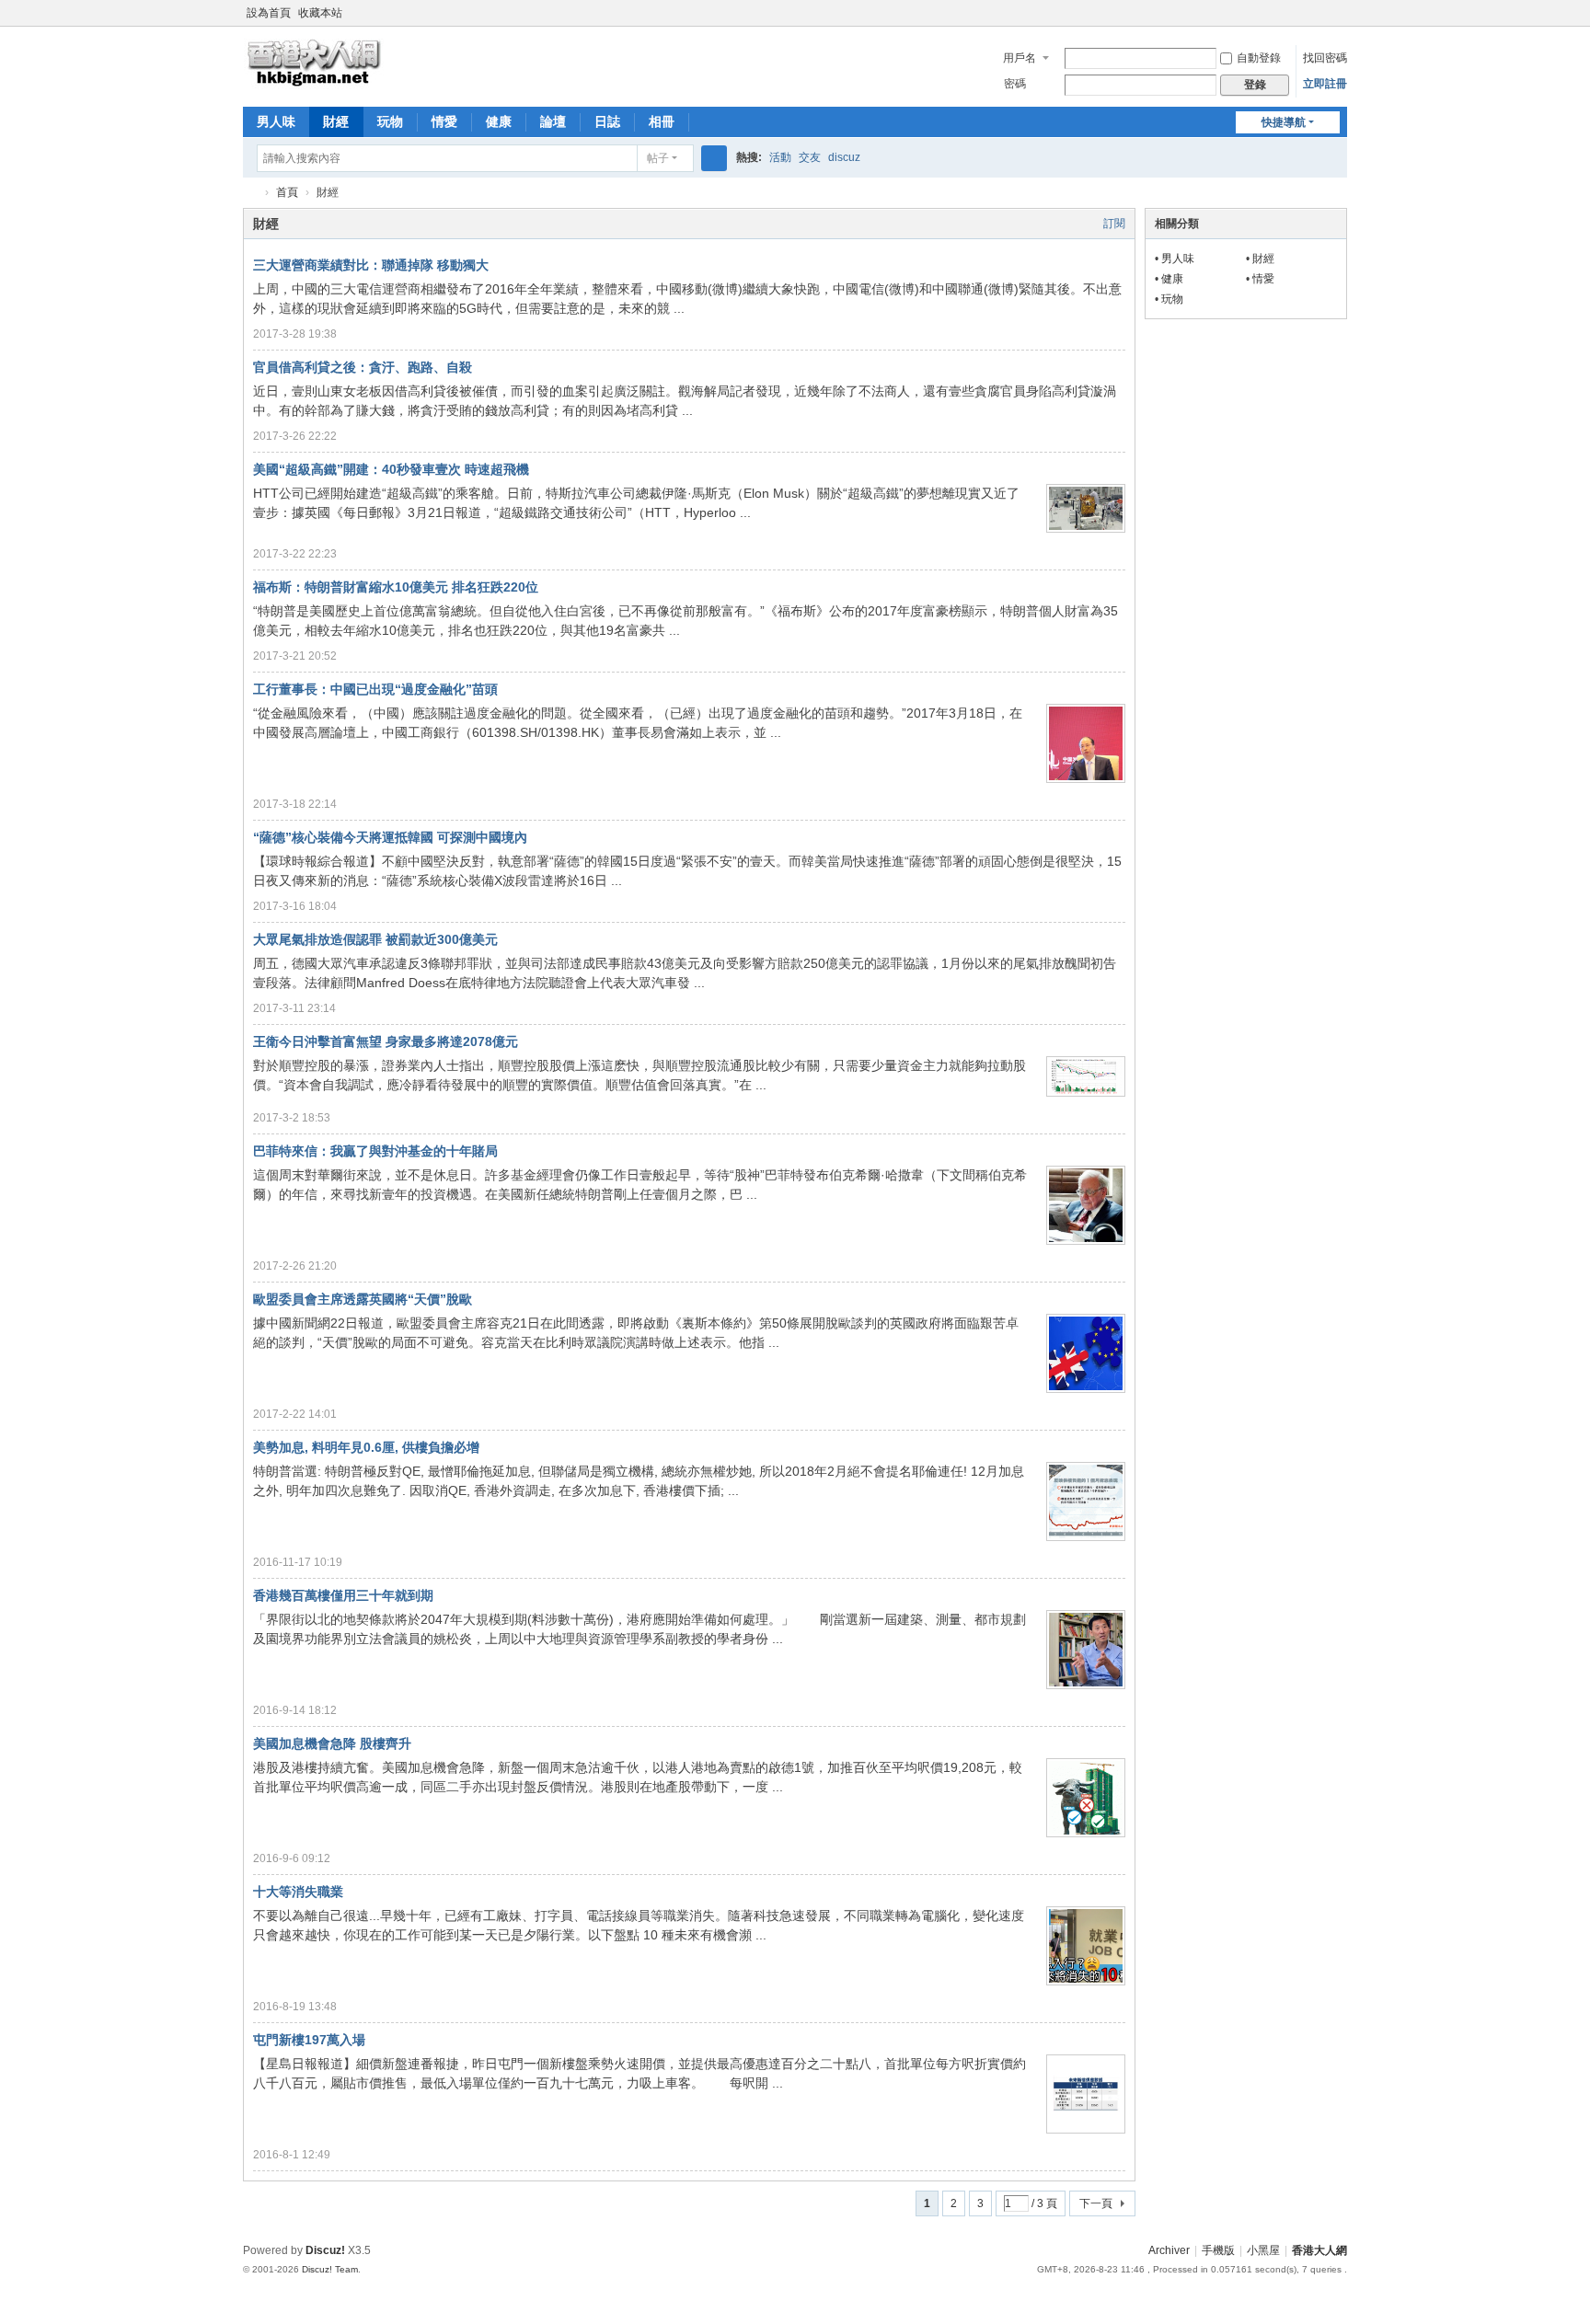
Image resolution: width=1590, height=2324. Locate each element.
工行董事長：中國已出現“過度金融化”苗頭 (375, 689)
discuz (844, 157)
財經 (336, 121)
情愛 (444, 121)
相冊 (662, 121)
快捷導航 (1284, 122)
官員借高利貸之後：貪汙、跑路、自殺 (363, 367)
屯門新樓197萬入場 (309, 2040)
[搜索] (714, 158)
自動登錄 (1259, 58)
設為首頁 (269, 13)
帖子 (658, 158)
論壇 (553, 121)
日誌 (607, 121)
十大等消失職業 (298, 1892)
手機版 (1218, 2250)
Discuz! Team (330, 2269)
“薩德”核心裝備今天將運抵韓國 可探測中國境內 (390, 837)
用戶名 (1020, 58)
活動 (780, 157)
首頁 (287, 192)
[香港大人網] (314, 62)
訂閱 (1114, 224)
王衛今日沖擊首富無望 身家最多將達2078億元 (386, 1041)
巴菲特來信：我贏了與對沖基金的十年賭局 (375, 1151)
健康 (499, 121)
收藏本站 (320, 13)
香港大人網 (250, 193)
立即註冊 (1325, 84)
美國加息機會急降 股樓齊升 (332, 1743)
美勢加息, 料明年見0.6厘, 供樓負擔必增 (366, 1447)
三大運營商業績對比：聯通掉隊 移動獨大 (371, 265)
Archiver (1169, 2250)
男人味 (276, 121)
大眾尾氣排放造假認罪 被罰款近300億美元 (375, 939)
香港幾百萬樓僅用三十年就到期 (343, 1595)
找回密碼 (1325, 58)
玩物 (390, 121)
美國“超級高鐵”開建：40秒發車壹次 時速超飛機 (391, 469)
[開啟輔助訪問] (1342, 13)
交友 (810, 157)
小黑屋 (1263, 2250)
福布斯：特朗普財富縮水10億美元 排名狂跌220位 (396, 587)
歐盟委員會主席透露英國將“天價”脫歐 (363, 1299)
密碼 (1015, 84)
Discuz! (325, 2250)
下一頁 (1096, 2203)
